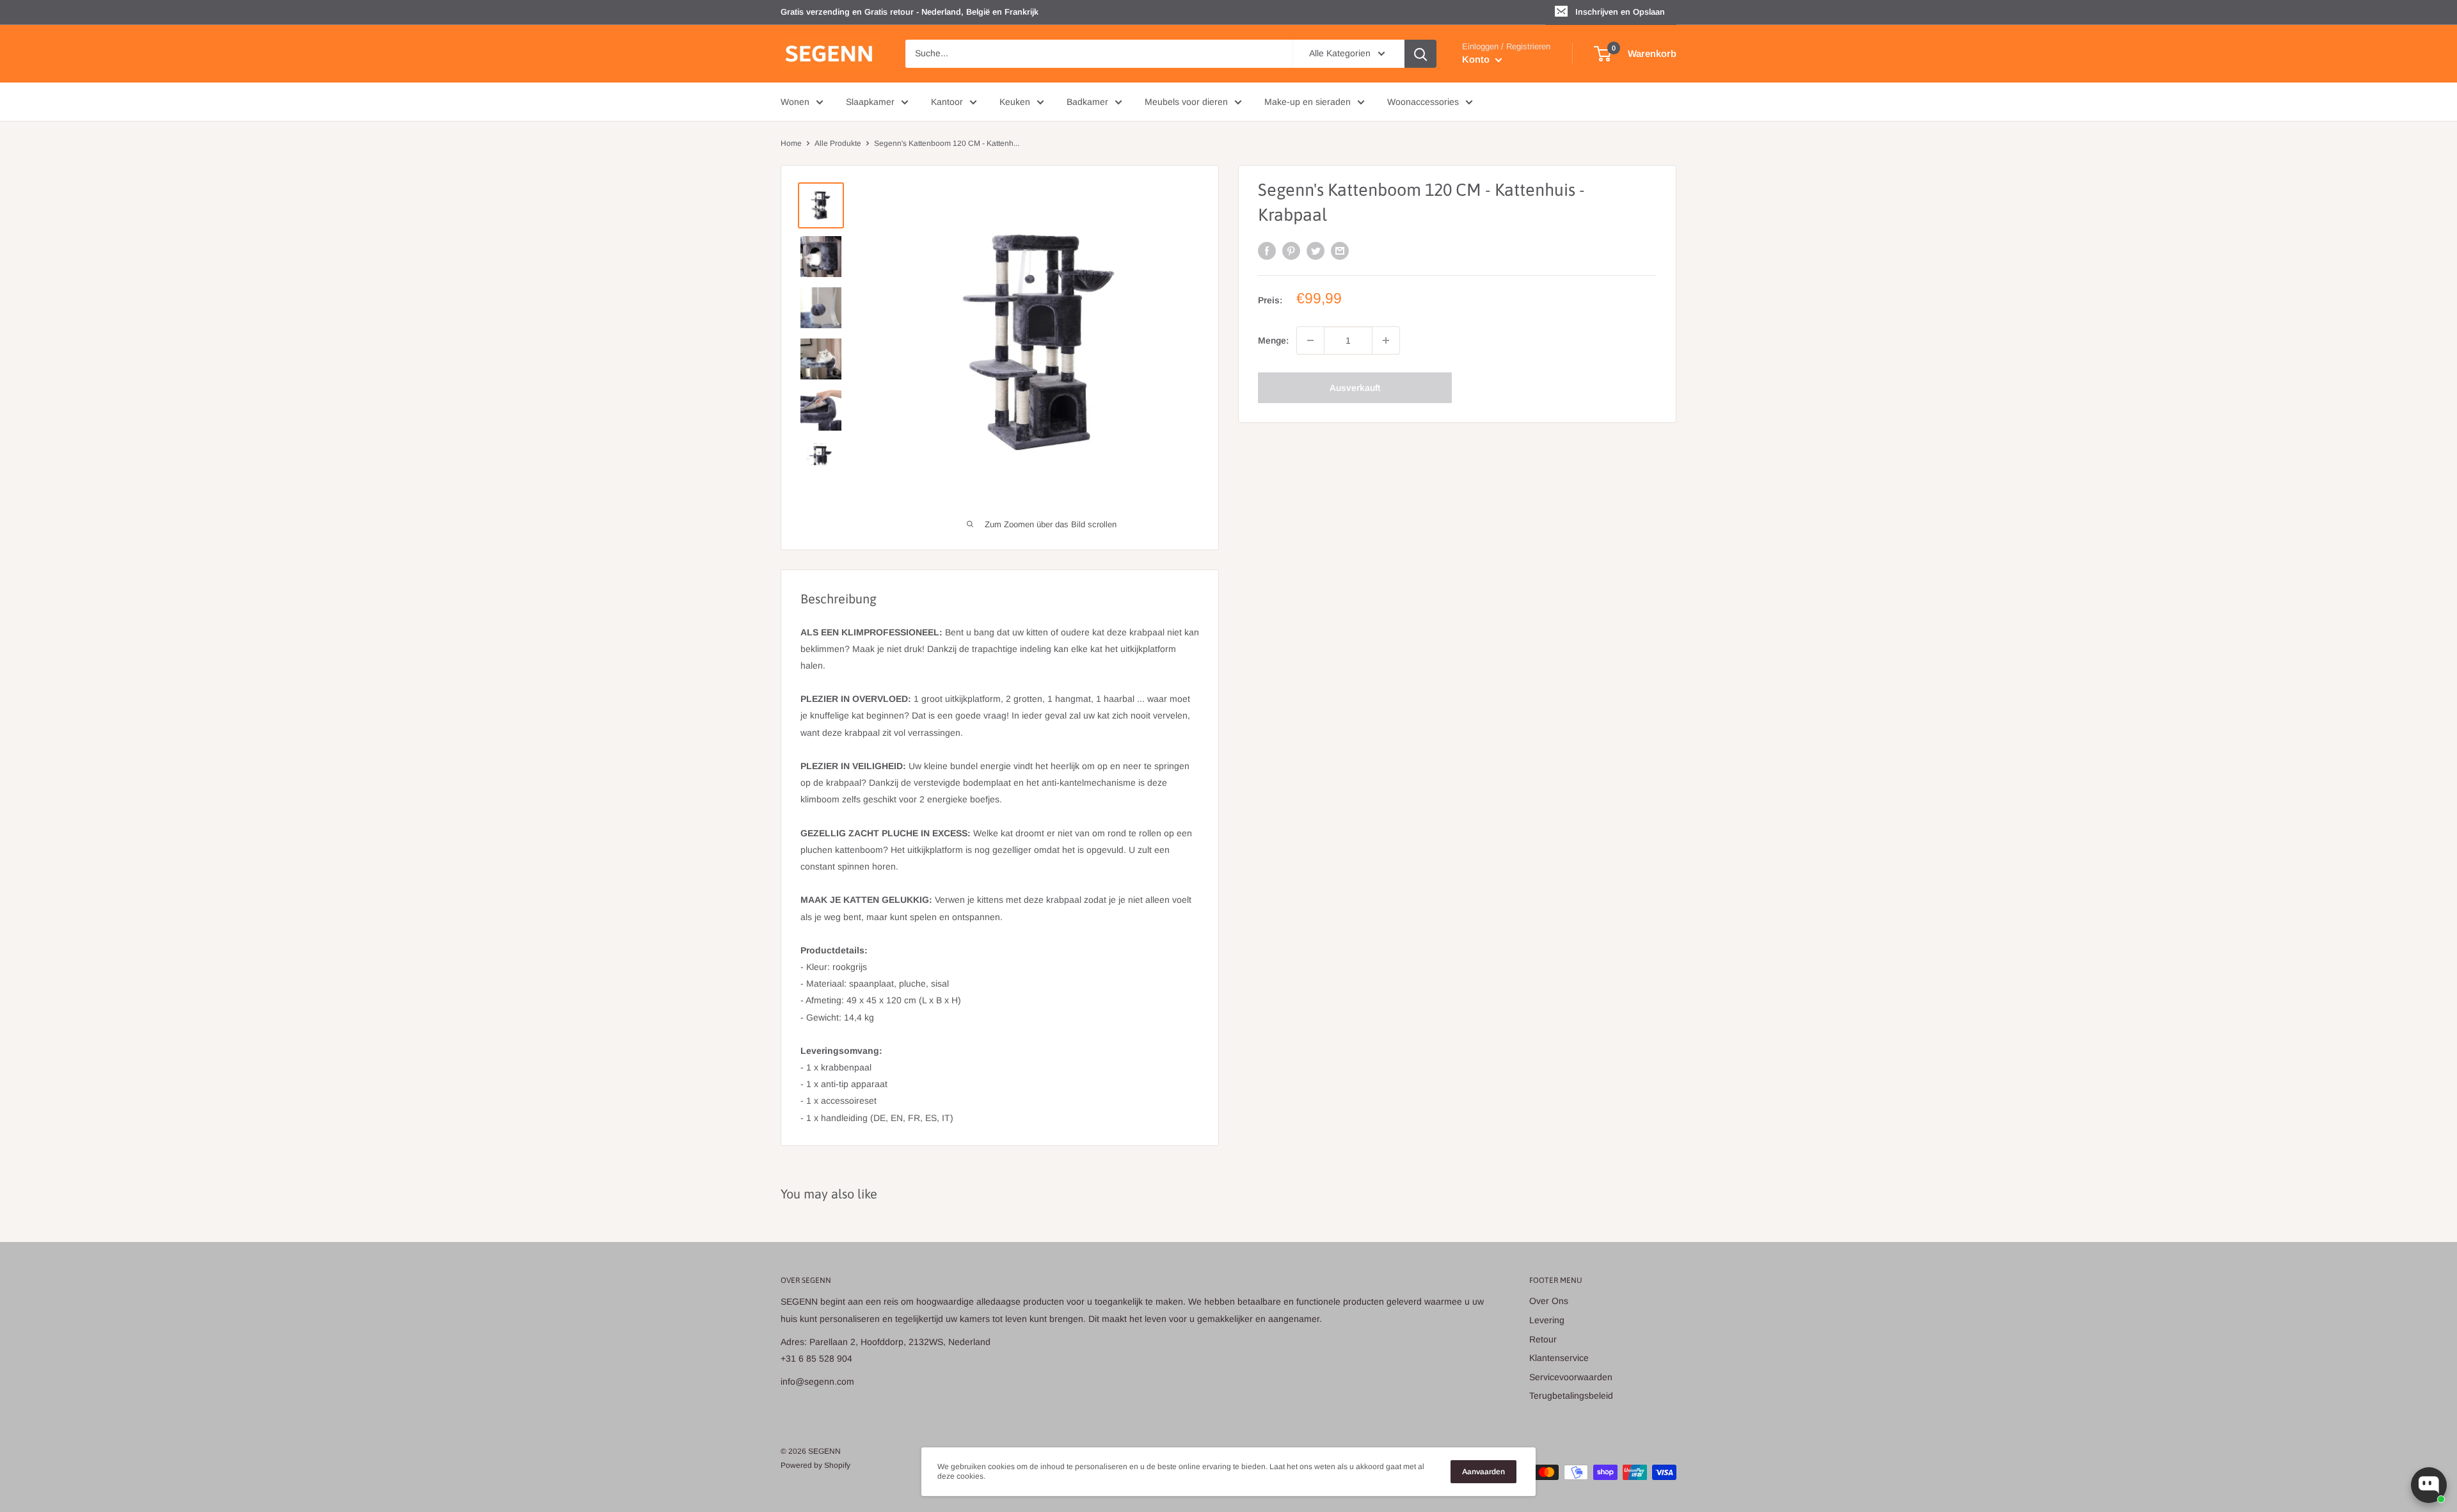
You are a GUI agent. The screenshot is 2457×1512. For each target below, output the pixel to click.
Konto (1477, 59)
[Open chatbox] (2429, 1485)
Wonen (795, 102)
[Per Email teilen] (1340, 251)
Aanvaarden (1483, 1472)
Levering (1547, 1320)
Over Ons (1549, 1301)
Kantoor (947, 102)
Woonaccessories (1423, 102)
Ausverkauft (1355, 388)
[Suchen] (1420, 54)
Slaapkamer (870, 102)
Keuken (1015, 102)
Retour (1543, 1339)
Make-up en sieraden (1308, 102)
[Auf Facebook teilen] (1267, 251)
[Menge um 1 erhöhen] (1386, 340)
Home (791, 143)
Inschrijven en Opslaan (1620, 12)
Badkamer (1087, 102)
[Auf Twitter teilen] (1316, 251)
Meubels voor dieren (1186, 102)
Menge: (1273, 340)
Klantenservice (1559, 1358)
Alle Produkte (838, 143)
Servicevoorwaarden (1571, 1377)
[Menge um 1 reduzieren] (1310, 340)
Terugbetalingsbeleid (1571, 1396)
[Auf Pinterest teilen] (1291, 251)
